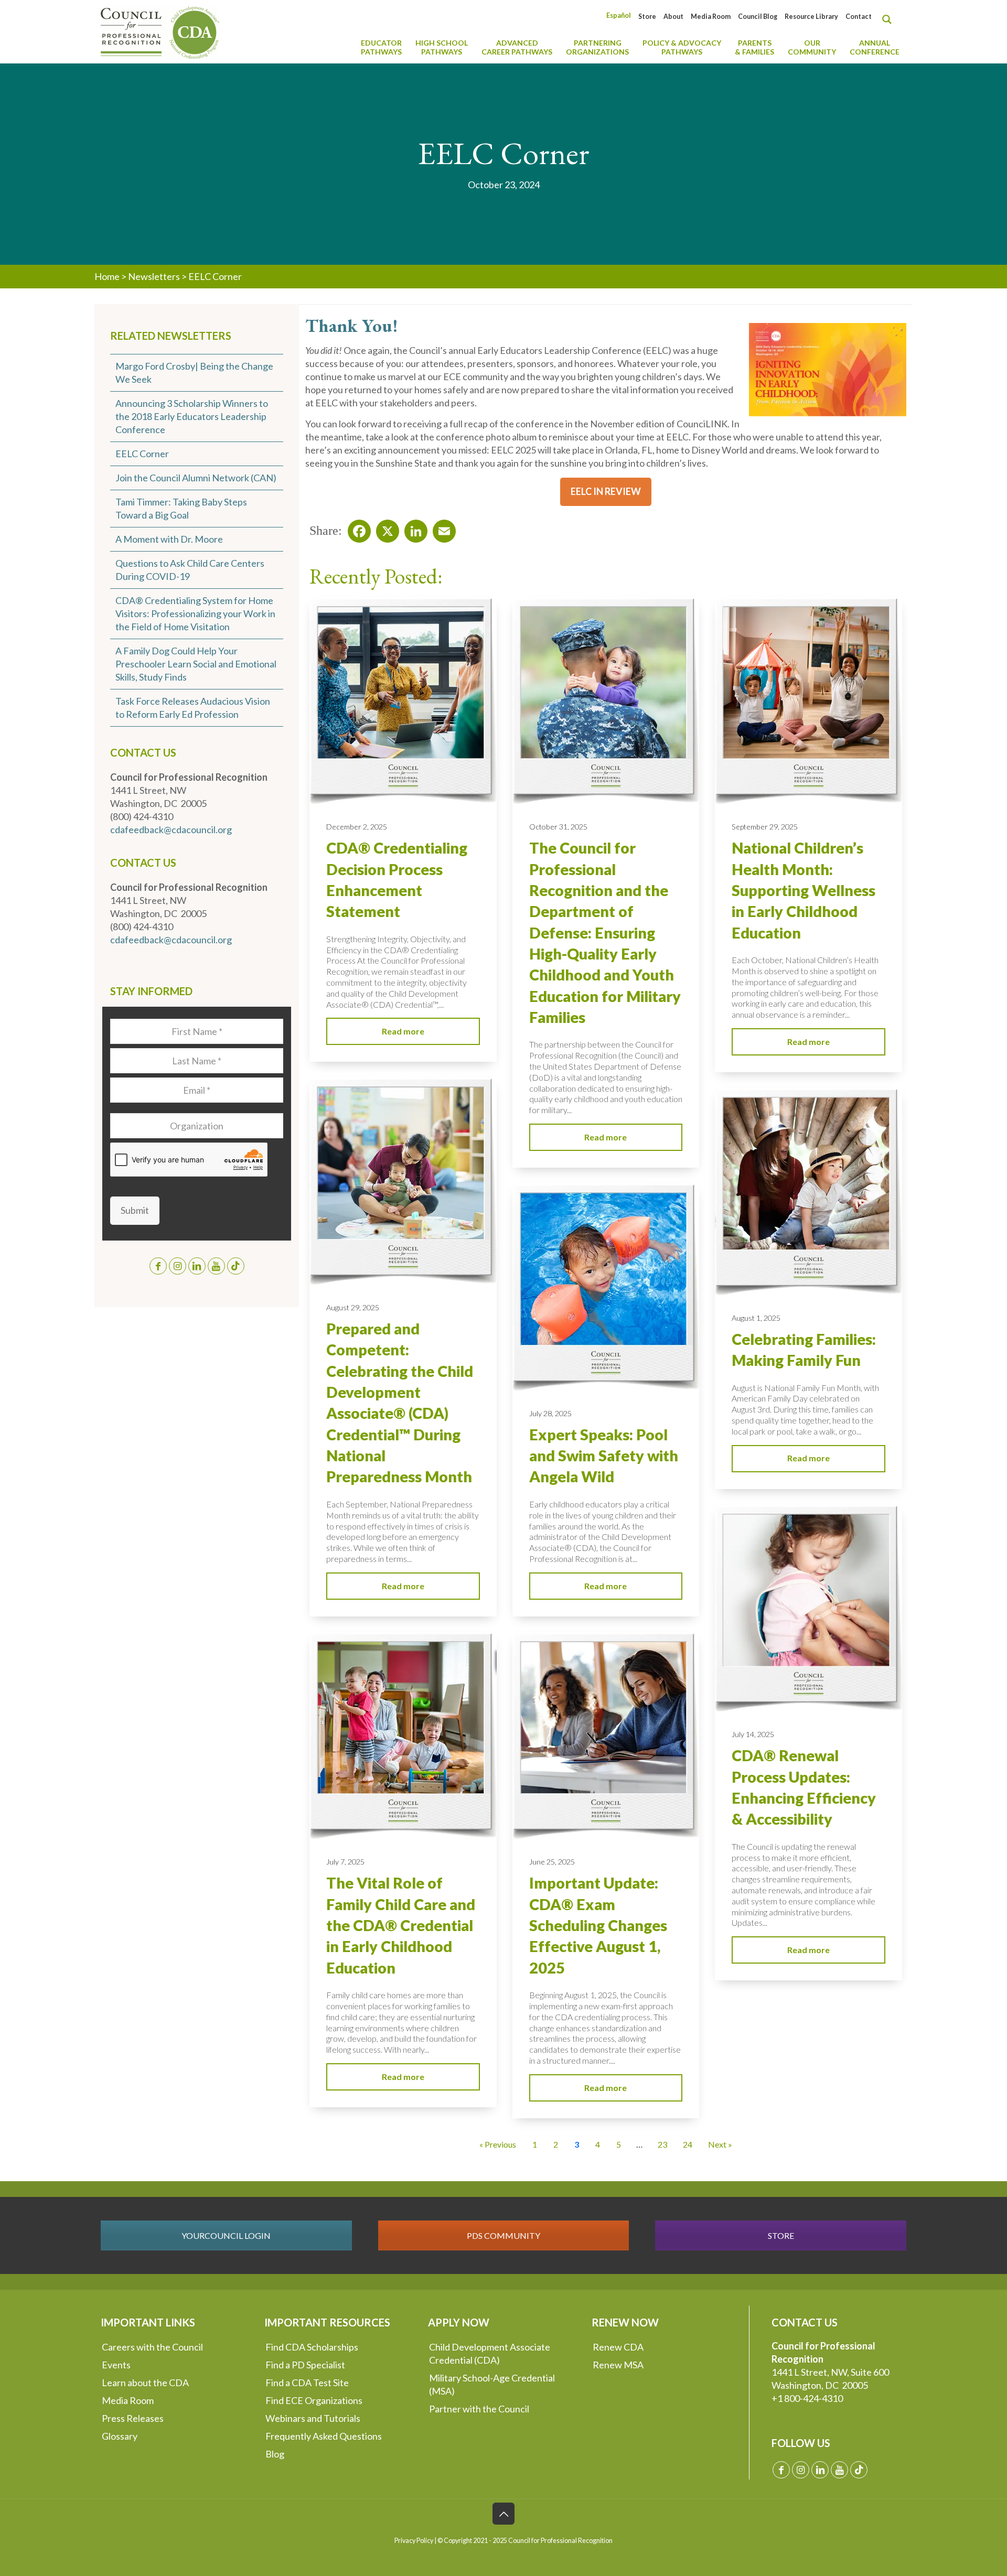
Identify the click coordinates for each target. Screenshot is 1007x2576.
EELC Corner (142, 454)
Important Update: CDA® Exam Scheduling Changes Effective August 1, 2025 (598, 1925)
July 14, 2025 (753, 1734)
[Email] (441, 528)
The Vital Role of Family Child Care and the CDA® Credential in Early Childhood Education (401, 1925)
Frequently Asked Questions (324, 2436)
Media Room (711, 17)
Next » (720, 2144)
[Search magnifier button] (890, 19)
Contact (859, 17)
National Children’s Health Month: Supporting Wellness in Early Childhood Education (804, 890)
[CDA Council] (160, 31)
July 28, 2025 (550, 1413)
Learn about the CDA (145, 2383)
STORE (781, 2235)
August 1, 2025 (756, 1318)
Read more (403, 1031)
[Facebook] (356, 528)
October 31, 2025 (558, 827)
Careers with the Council (152, 2347)
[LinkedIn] (413, 528)
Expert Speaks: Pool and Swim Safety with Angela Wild (604, 1456)
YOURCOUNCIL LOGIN (226, 2235)
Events (116, 2365)
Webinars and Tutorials (313, 2418)
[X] (384, 528)
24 (688, 2144)
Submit (135, 1210)
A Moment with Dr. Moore (169, 539)
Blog (275, 2454)
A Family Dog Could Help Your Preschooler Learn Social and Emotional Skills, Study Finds (196, 664)
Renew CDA (618, 2347)
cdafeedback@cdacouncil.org (171, 829)
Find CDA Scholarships (312, 2347)
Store (647, 17)
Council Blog (758, 17)
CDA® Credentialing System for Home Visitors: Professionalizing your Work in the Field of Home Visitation (195, 613)
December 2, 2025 (357, 827)
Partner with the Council (479, 2409)
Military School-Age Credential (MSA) (492, 2384)
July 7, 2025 (345, 1862)
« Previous (498, 2144)
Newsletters (154, 276)
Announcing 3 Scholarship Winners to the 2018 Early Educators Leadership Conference (192, 416)
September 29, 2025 (765, 827)
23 (662, 2144)
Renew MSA (618, 2365)
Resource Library (811, 17)
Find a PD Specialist (305, 2365)
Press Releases (133, 2418)
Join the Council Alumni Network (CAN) (196, 478)
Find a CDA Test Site (307, 2383)
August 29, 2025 (353, 1307)
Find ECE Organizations (314, 2400)
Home (107, 276)
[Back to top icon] (504, 2514)
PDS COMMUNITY (504, 2235)
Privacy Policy (414, 2541)
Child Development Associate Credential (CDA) (490, 2353)
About (673, 17)
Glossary (120, 2436)
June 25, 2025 (552, 1862)
